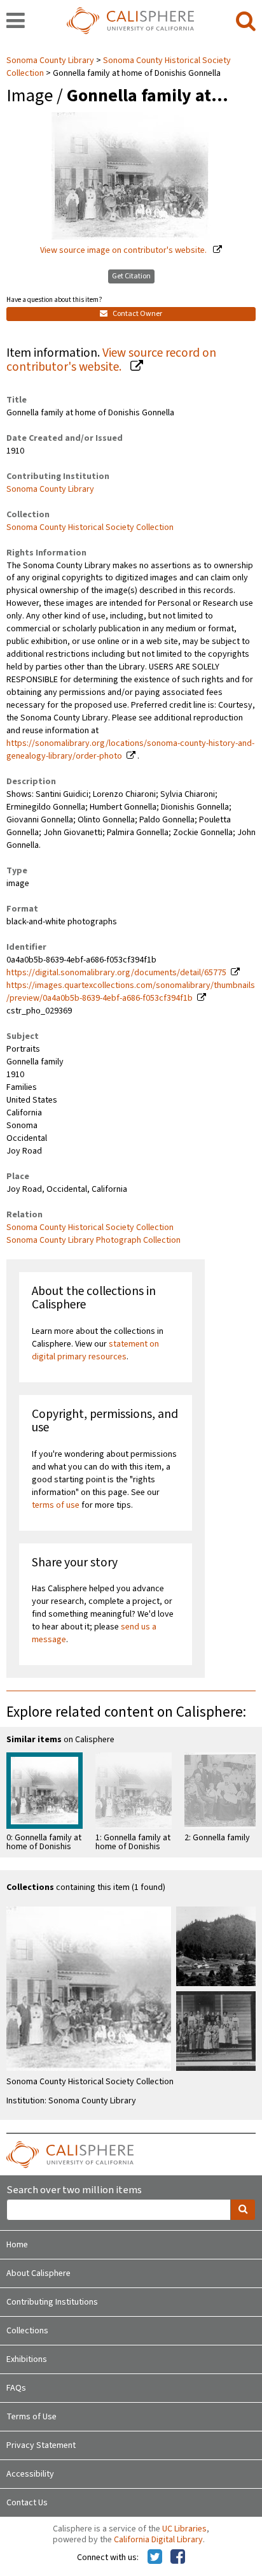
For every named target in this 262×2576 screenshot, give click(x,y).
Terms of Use (31, 2417)
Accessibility (30, 2474)
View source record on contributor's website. (111, 360)
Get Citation (131, 276)
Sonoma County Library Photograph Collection (93, 1240)
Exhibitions (27, 2359)
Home (17, 2245)
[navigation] (16, 22)
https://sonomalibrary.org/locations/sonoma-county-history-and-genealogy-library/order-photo (130, 750)
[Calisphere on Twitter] (155, 2558)
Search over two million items (74, 2190)
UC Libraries (184, 2529)
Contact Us (27, 2503)
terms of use (56, 1505)
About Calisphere (38, 2273)
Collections (27, 2331)
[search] (246, 22)
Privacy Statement (41, 2445)
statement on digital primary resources (95, 1350)
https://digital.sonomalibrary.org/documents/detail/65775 (116, 973)
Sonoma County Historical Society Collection (90, 527)
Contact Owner (137, 314)
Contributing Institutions (52, 2302)
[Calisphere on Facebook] (178, 2558)
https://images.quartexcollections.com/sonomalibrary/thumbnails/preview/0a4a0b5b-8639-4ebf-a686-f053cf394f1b (131, 992)
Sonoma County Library (51, 61)
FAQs (16, 2388)
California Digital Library (158, 2540)
